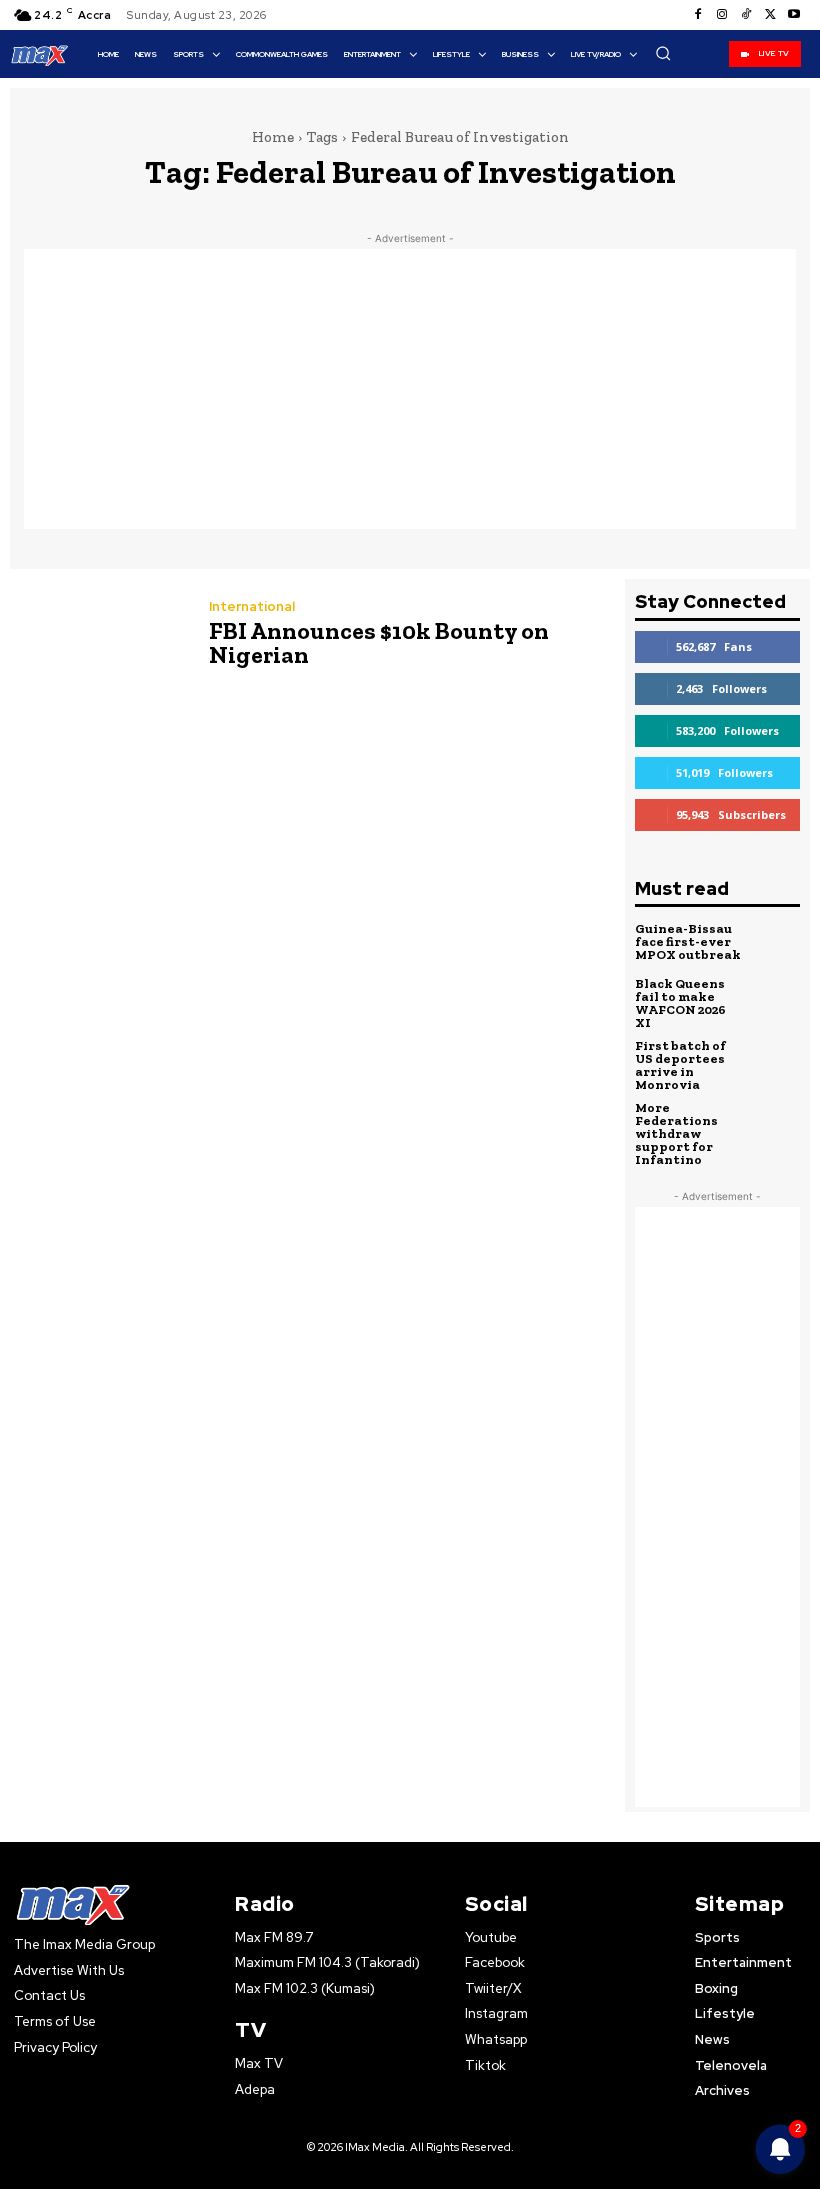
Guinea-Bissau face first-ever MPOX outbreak (688, 941)
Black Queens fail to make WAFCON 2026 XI (680, 1003)
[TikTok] (746, 15)
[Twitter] (770, 15)
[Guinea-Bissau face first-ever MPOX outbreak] (776, 942)
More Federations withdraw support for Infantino (676, 1133)
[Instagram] (722, 15)
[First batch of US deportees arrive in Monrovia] (776, 1064)
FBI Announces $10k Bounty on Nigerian (379, 642)
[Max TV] (40, 55)
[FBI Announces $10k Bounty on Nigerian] (99, 636)
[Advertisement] (410, 389)
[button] (663, 53)
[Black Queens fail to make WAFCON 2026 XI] (776, 1002)
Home (273, 137)
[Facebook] (698, 15)
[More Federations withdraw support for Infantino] (776, 1126)
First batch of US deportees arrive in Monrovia (680, 1065)
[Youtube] (794, 15)
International (252, 606)
